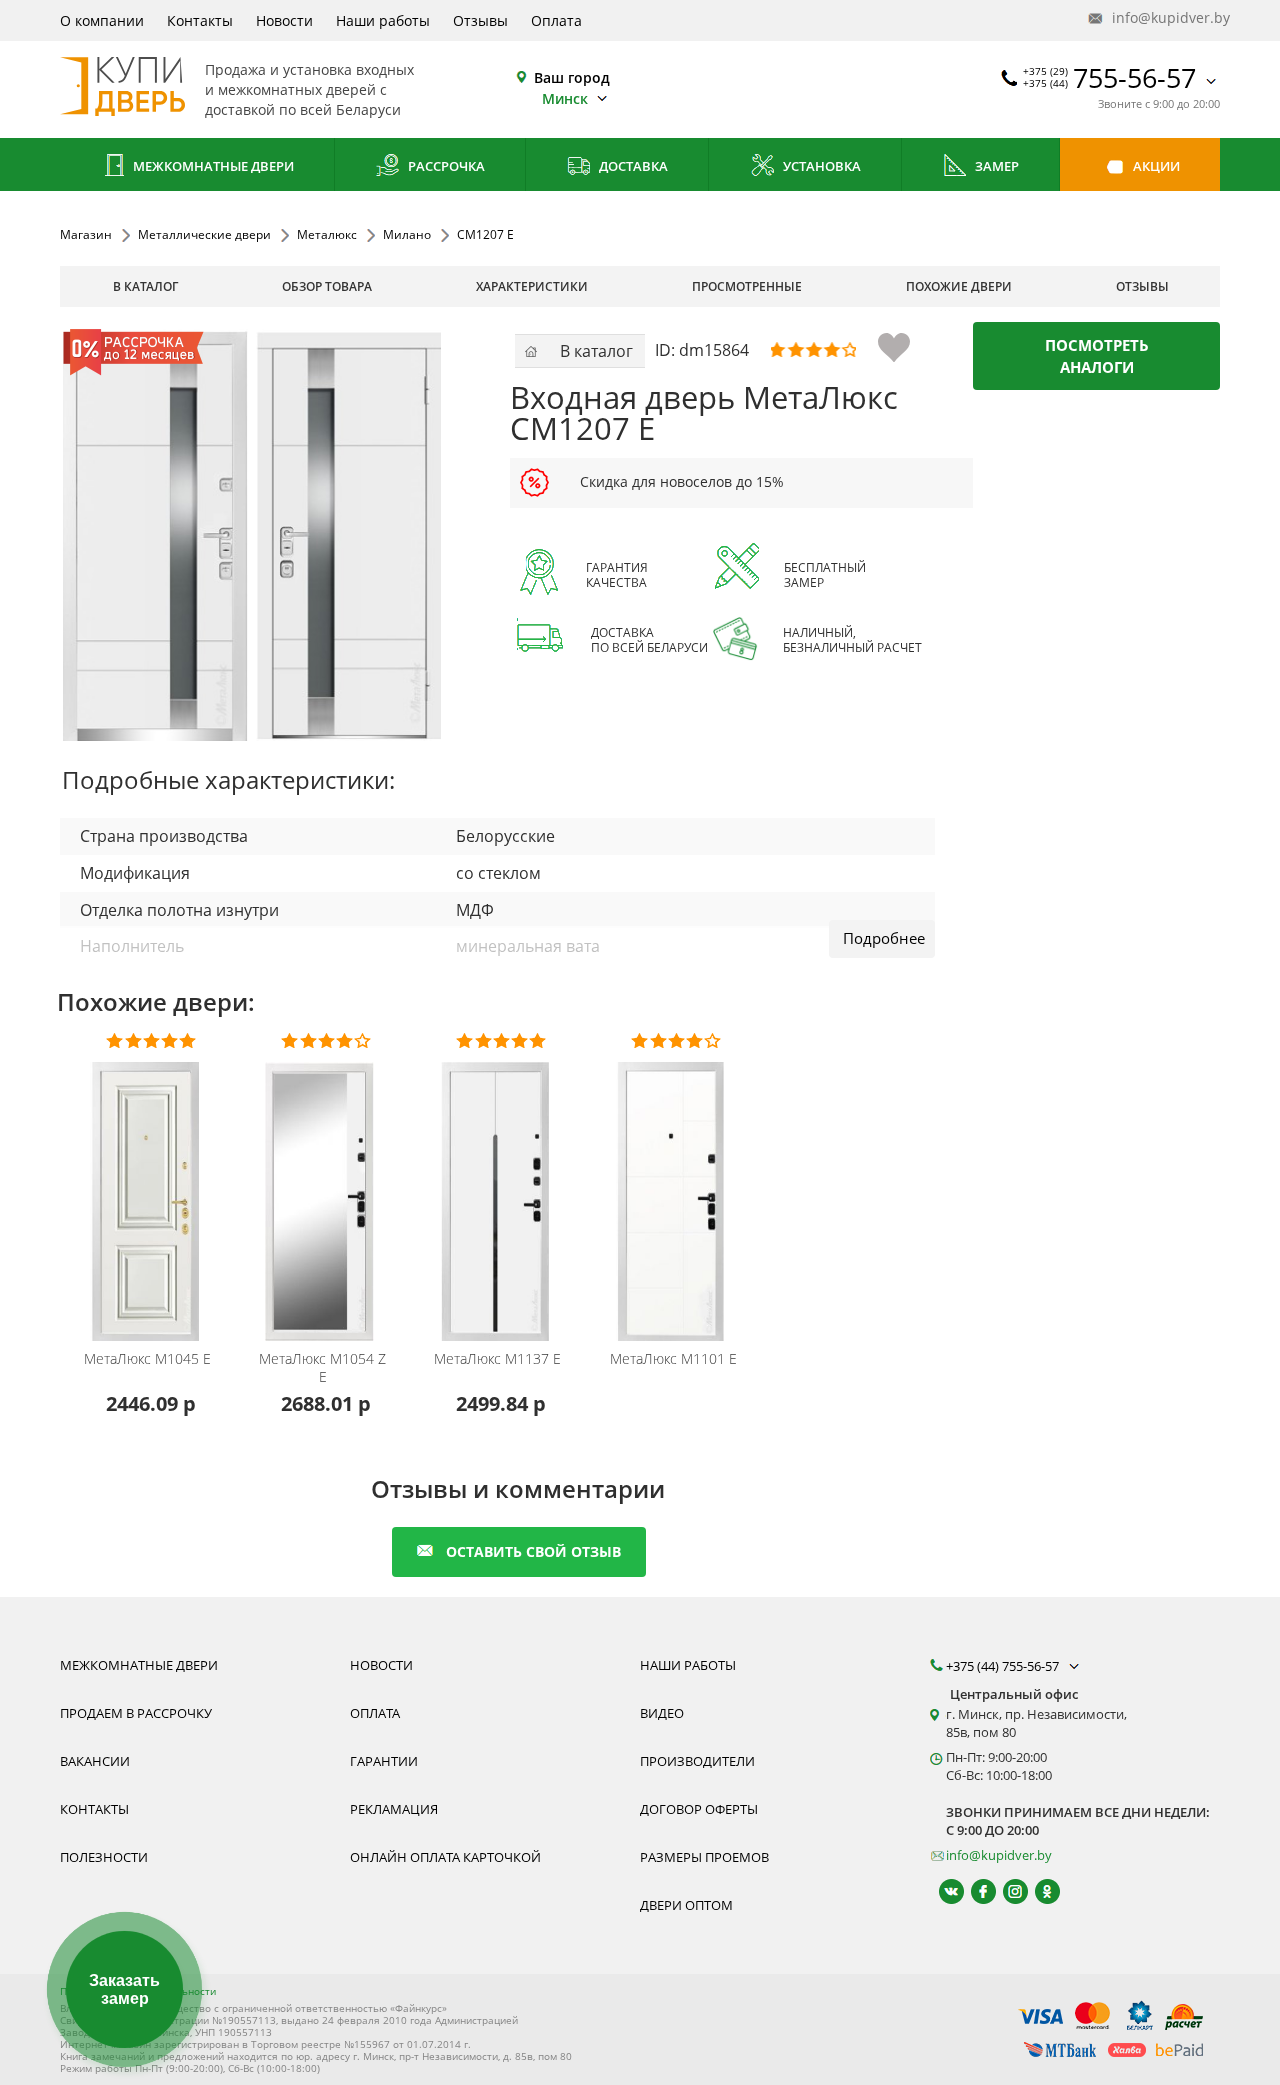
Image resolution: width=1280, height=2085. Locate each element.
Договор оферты (699, 1809)
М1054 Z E (322, 1368)
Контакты (200, 20)
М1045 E (147, 1359)
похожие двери (959, 286)
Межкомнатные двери (212, 166)
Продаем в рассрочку (136, 1713)
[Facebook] (974, 1891)
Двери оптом (686, 1905)
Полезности (104, 1857)
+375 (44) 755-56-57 (1004, 1666)
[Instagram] (1006, 1891)
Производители (697, 1761)
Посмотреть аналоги (1097, 356)
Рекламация (394, 1809)
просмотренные (747, 286)
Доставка (632, 166)
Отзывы (480, 20)
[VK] (942, 1891)
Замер (995, 166)
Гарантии (384, 1761)
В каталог (145, 286)
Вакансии (95, 1761)
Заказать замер (124, 1989)
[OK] (1038, 1891)
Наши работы (383, 20)
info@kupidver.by (1164, 17)
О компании (102, 20)
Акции (1155, 166)
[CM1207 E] (252, 535)
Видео (662, 1713)
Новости (284, 20)
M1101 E (673, 1359)
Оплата (556, 20)
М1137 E (497, 1359)
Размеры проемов (704, 1857)
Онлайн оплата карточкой (445, 1857)
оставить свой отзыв (533, 1551)
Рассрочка (445, 166)
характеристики (532, 286)
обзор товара (327, 286)
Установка (820, 166)
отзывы (1142, 286)
